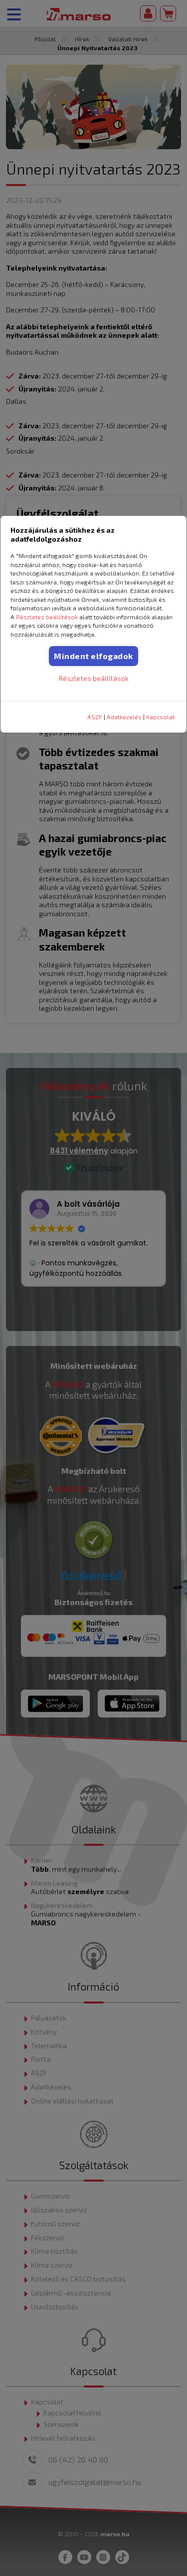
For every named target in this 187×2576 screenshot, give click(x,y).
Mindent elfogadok (93, 656)
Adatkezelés (124, 717)
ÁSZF (95, 717)
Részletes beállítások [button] (47, 617)
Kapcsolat (160, 717)
